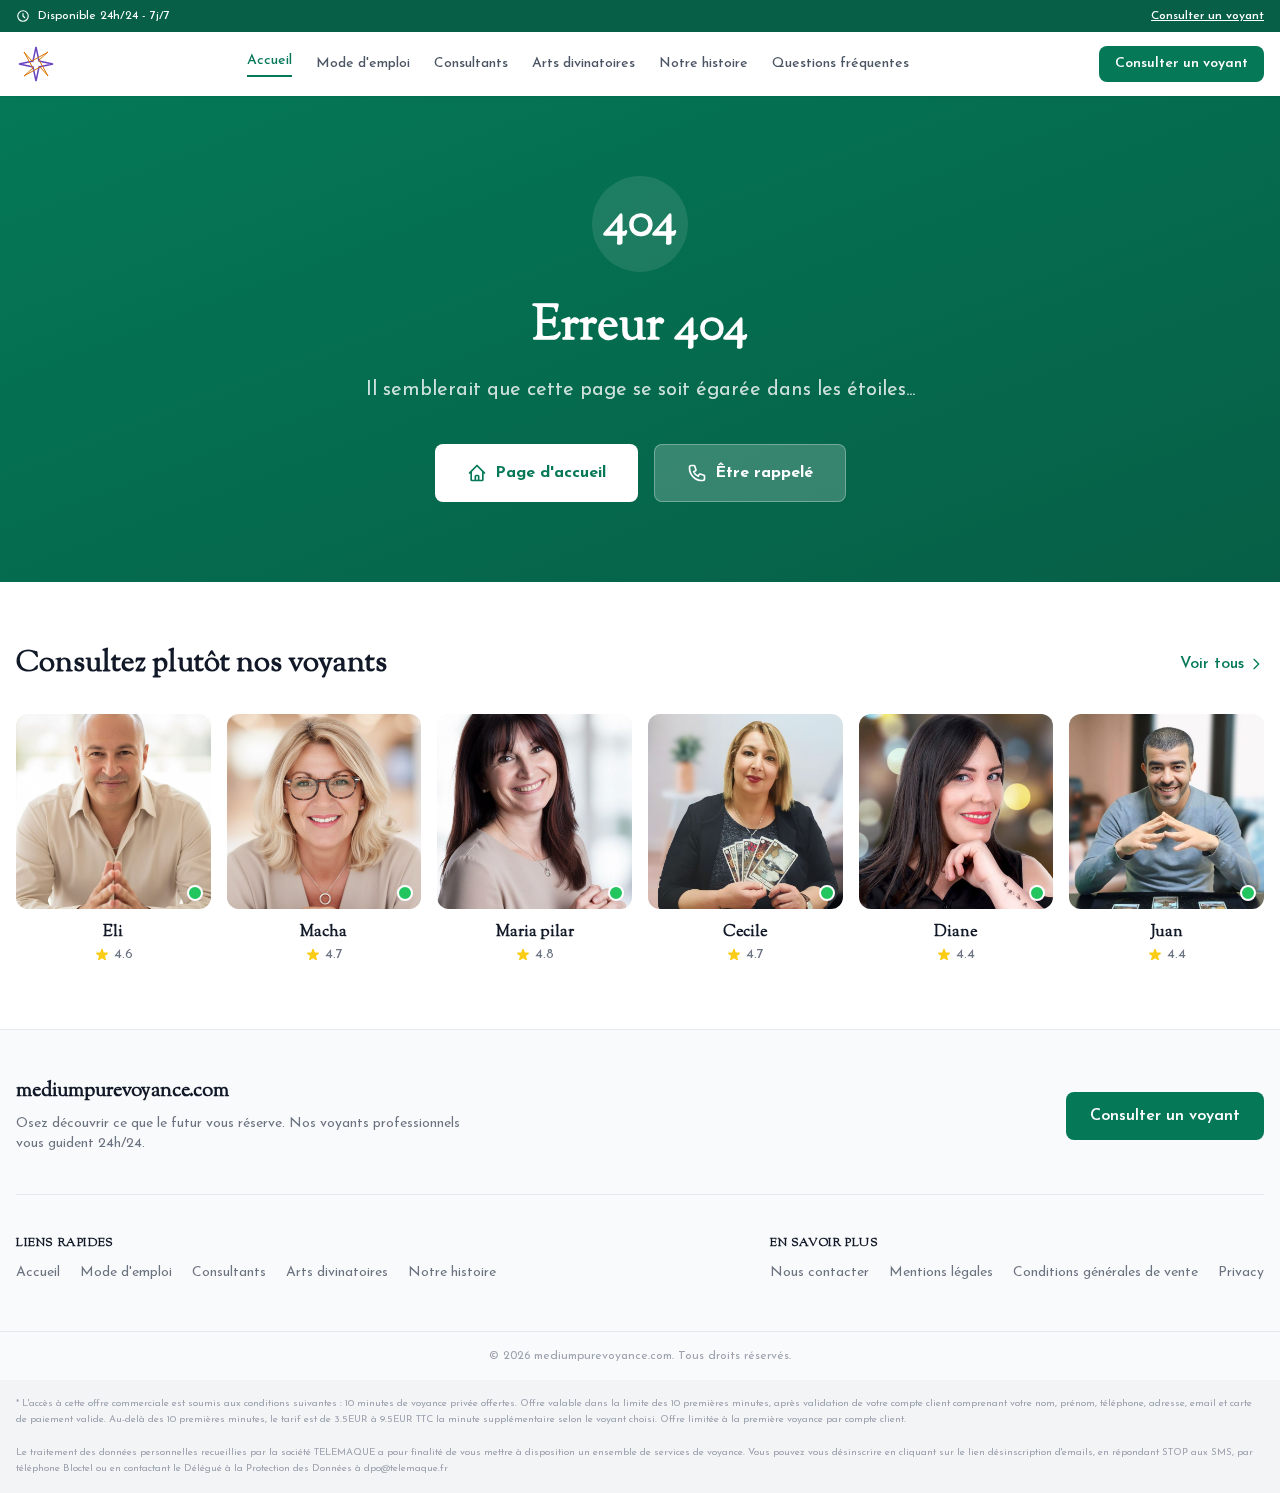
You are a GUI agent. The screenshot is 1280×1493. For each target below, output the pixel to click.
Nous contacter (819, 1272)
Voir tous (1212, 664)
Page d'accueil (550, 473)
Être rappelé (764, 473)
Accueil (269, 60)
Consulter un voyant (1207, 16)
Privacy (1241, 1272)
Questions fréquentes (840, 63)
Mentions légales (941, 1272)
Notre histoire (703, 63)
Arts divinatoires (583, 63)
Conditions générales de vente (1105, 1272)
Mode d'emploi (363, 63)
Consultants (471, 63)
